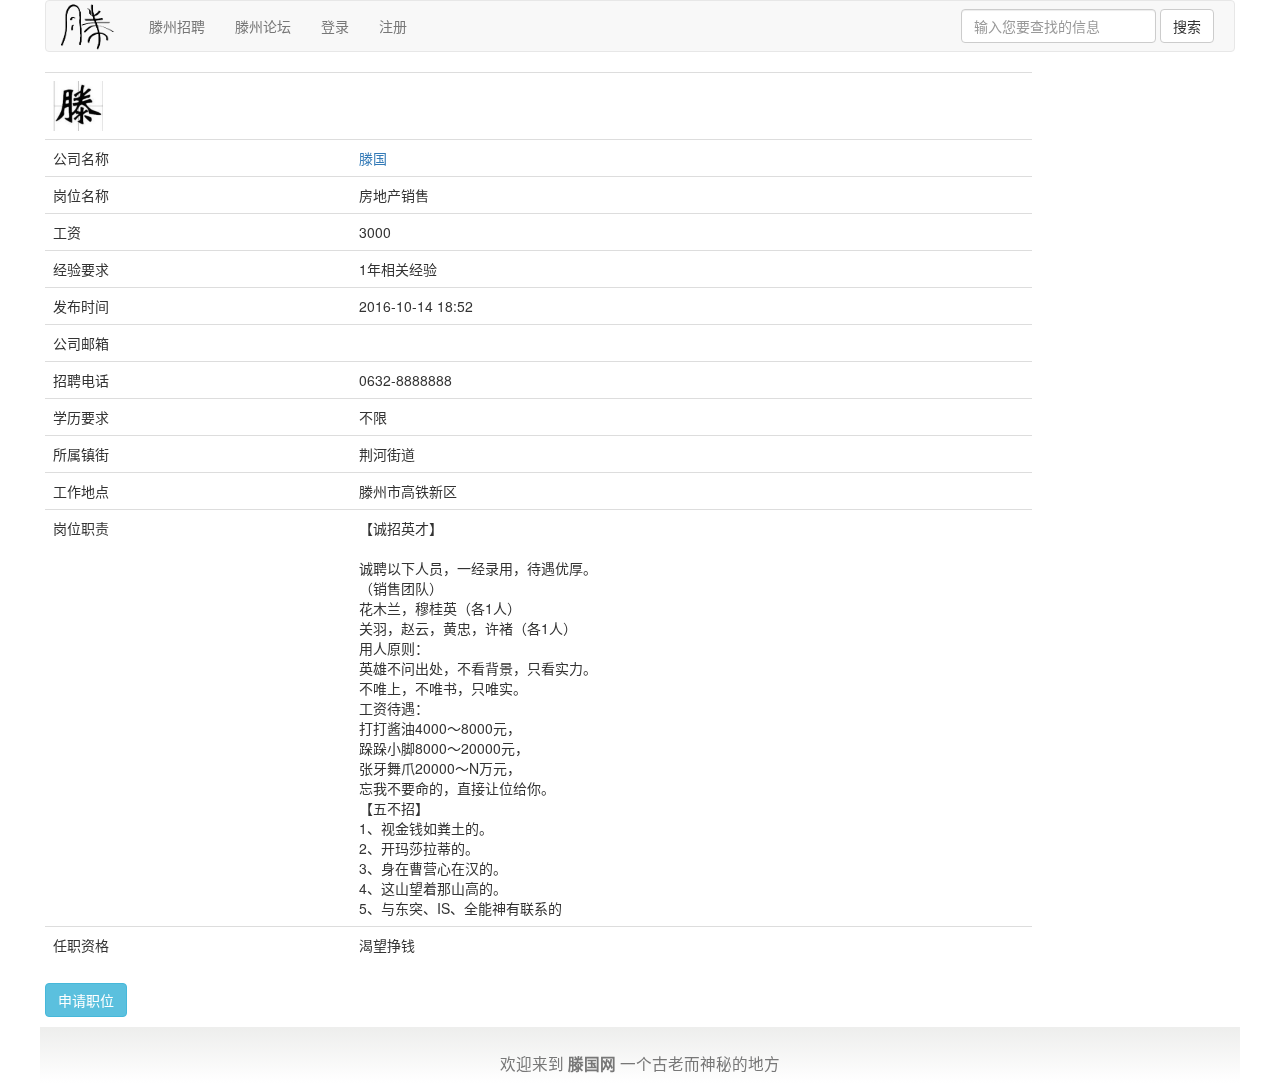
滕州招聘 (177, 26)
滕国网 (592, 1063)
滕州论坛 (263, 26)
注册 (393, 26)
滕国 (373, 158)
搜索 (1187, 26)
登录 (335, 26)
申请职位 (86, 1000)
